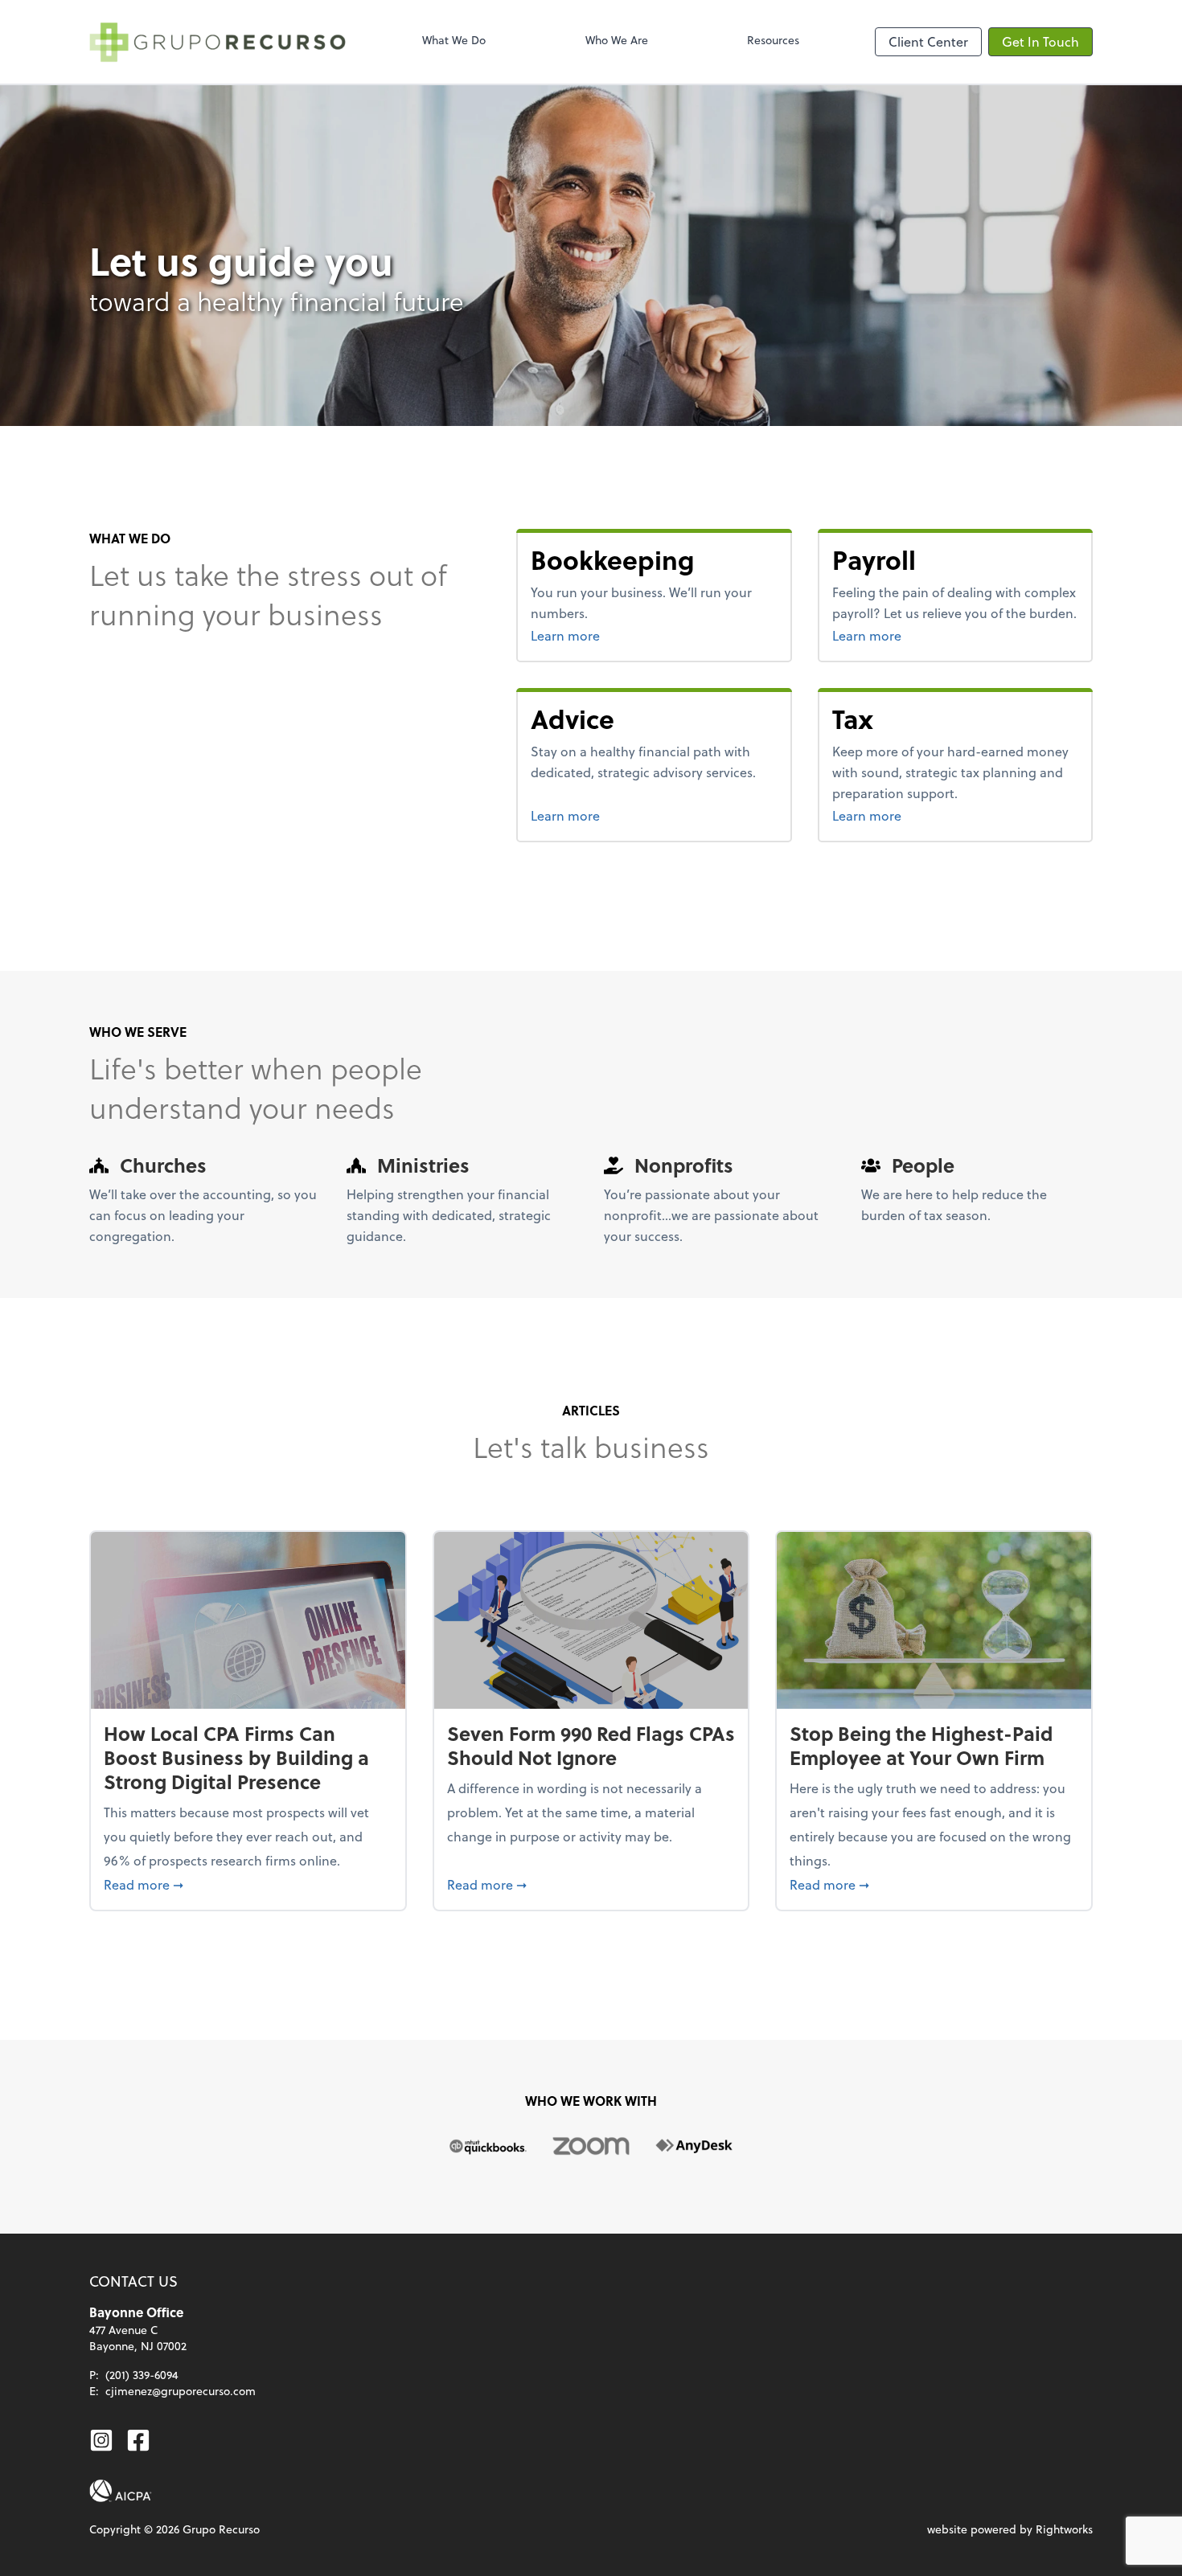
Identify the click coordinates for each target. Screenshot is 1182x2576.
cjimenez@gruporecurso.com (181, 2391)
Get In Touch (1040, 41)
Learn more (626, 635)
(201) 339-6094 (142, 2375)
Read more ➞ (248, 1884)
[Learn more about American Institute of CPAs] (121, 2491)
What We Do (454, 40)
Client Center (928, 41)
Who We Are (617, 40)
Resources (773, 40)
